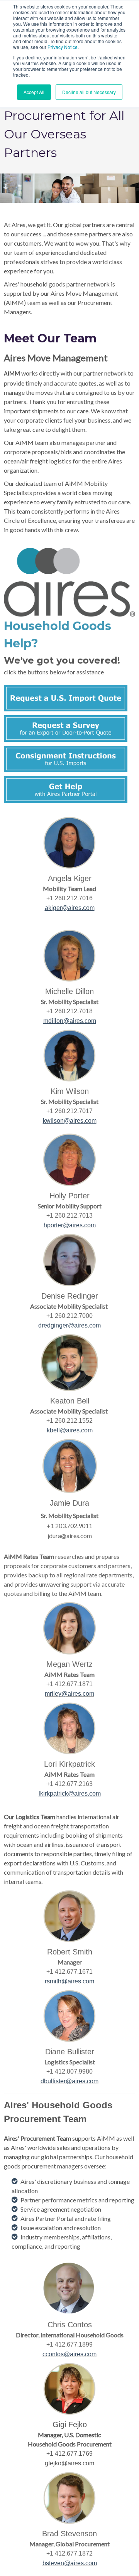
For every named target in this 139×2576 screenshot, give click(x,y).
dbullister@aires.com (69, 2081)
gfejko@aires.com (69, 2463)
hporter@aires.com (70, 1225)
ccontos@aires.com (69, 2354)
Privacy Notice (63, 47)
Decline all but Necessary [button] (89, 92)
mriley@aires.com (69, 1694)
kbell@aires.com (70, 1430)
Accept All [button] (34, 92)
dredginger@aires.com (69, 1325)
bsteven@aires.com (70, 2563)
